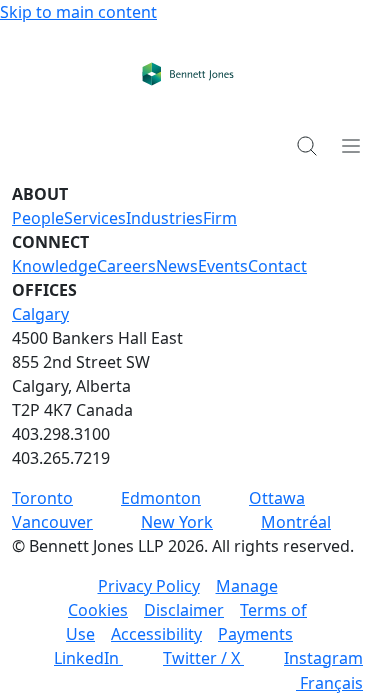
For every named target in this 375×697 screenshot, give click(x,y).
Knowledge (54, 266)
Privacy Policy (149, 586)
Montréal (296, 522)
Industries (164, 218)
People (38, 218)
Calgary (40, 314)
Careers (126, 266)
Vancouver (52, 522)
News (177, 266)
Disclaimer (184, 610)
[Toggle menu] (351, 145)
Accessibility (156, 634)
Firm (220, 218)
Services (95, 218)
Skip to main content (78, 12)
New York (177, 522)
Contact (277, 266)
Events (223, 266)
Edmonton (161, 498)
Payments (255, 634)
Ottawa (277, 498)
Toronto (42, 498)
